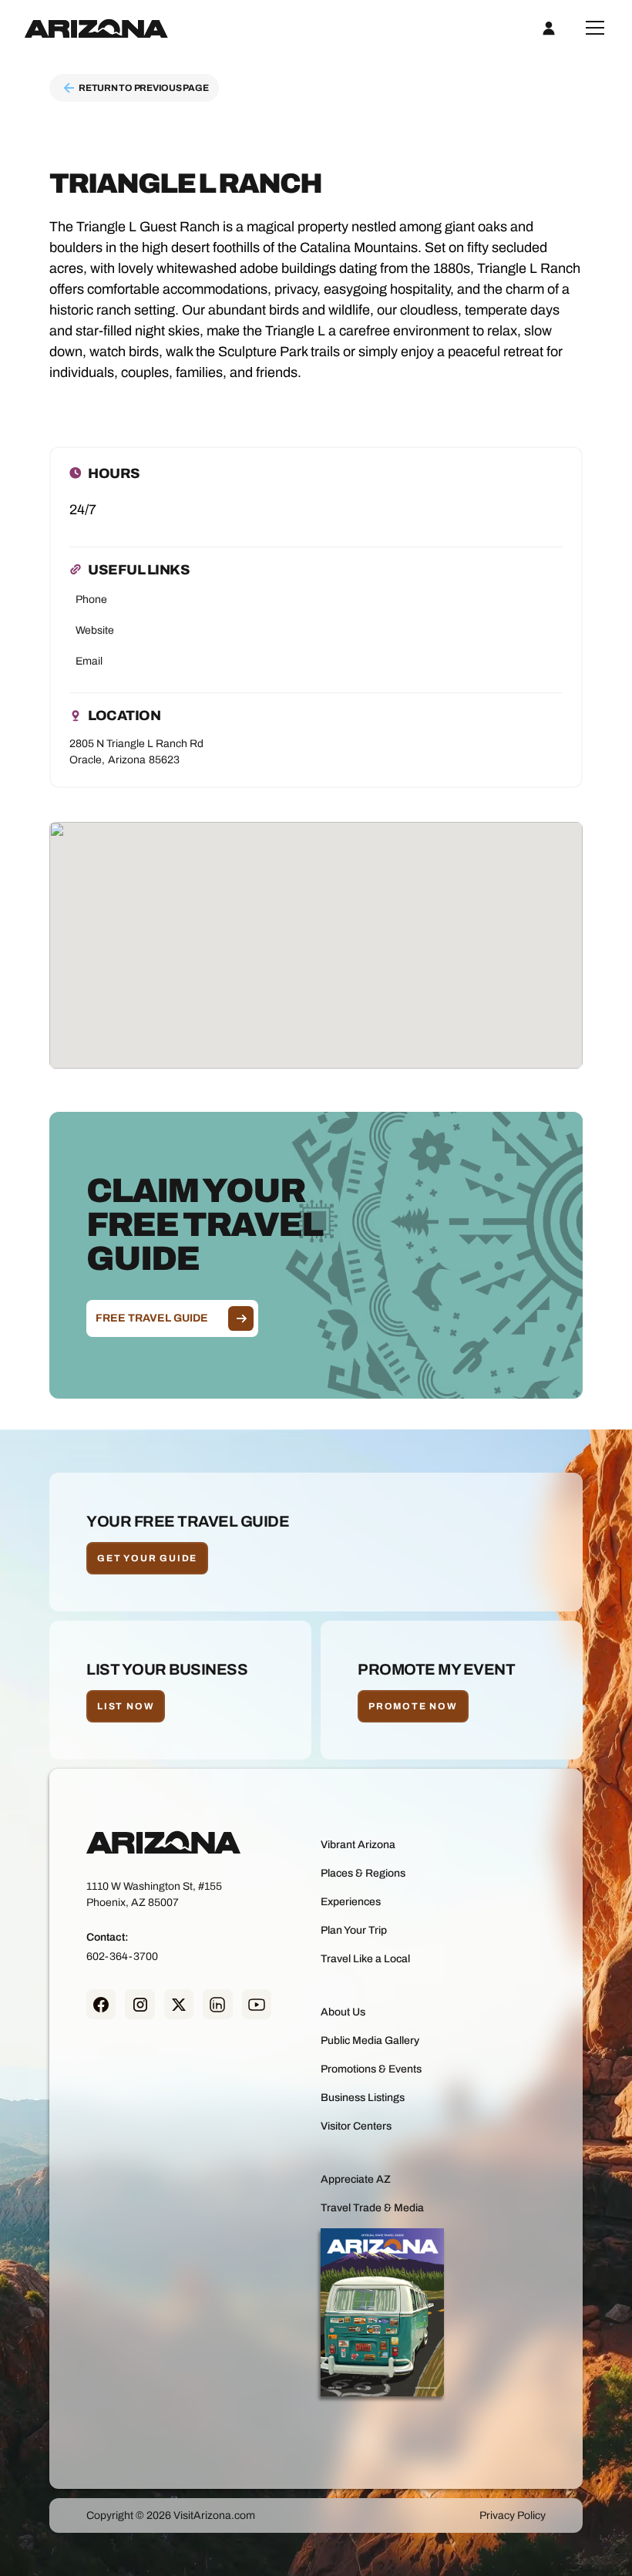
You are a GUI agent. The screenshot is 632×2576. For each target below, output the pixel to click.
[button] (592, 28)
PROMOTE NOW (413, 1706)
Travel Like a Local (365, 1959)
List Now (126, 1706)
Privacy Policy (513, 2515)
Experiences (351, 1902)
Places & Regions (363, 1873)
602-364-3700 (122, 1956)
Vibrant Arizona (358, 1845)
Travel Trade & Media (372, 2208)
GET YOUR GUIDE (147, 1558)
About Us (343, 2012)
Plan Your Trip (354, 1930)
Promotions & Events (371, 2069)
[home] (96, 28)
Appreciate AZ (356, 2179)
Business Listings (363, 2098)
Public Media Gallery (370, 2041)
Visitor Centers (356, 2126)
